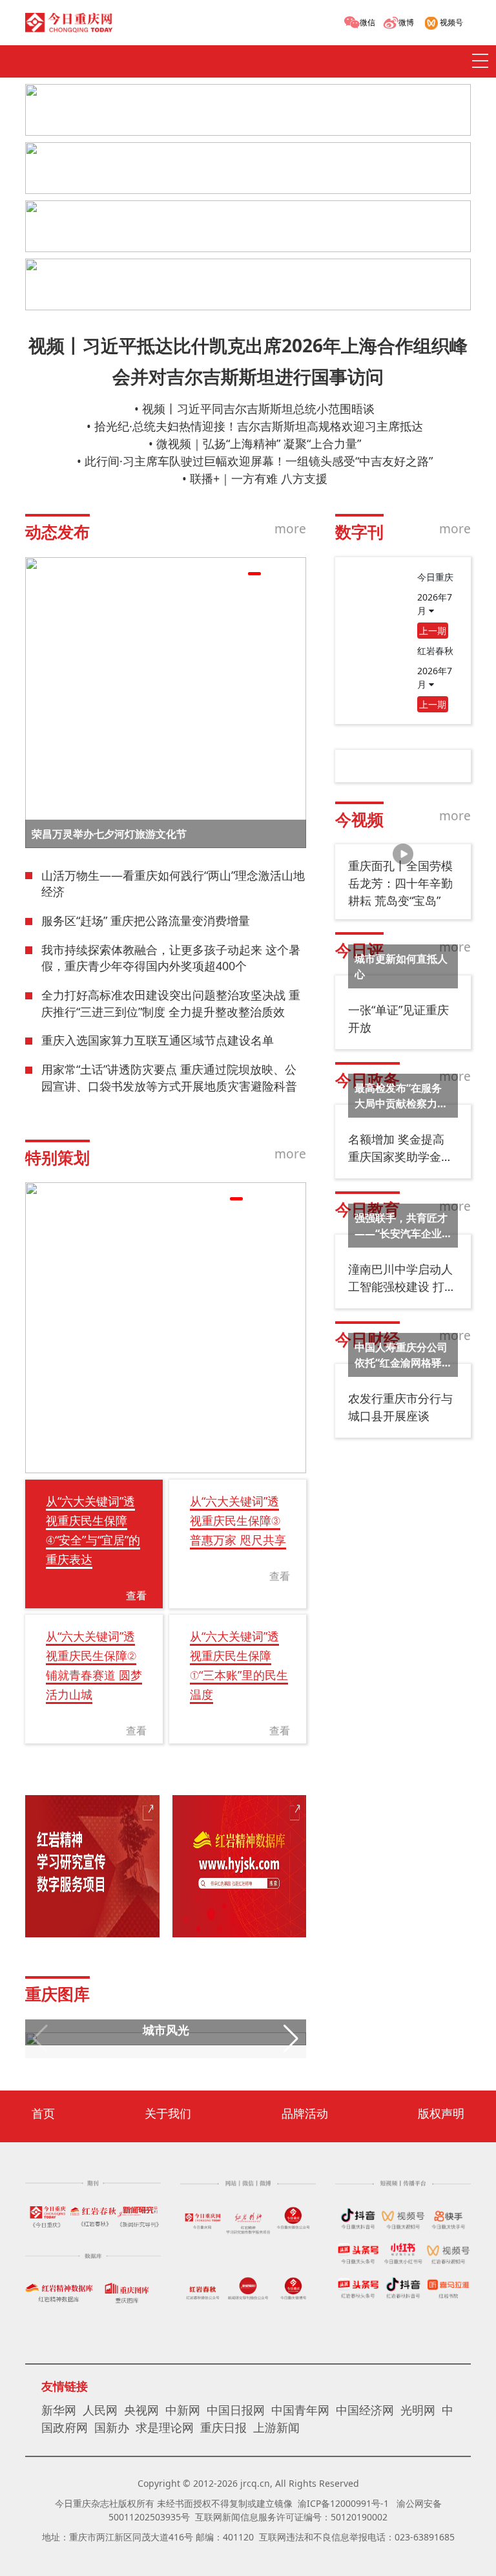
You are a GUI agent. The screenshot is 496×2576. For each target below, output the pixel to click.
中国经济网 (365, 2410)
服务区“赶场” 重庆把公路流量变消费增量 (146, 921)
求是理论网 (165, 2427)
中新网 (183, 2410)
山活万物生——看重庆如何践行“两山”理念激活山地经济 (173, 884)
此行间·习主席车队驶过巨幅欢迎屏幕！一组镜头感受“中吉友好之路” (259, 461)
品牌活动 (305, 2113)
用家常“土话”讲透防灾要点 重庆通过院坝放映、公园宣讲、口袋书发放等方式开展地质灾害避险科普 (169, 1078)
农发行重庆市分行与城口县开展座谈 (400, 1407)
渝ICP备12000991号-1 (343, 2503)
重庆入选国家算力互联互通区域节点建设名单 (158, 1040)
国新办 (112, 2427)
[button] (236, 574)
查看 (136, 1595)
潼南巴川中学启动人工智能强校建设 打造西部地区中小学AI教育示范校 (402, 1278)
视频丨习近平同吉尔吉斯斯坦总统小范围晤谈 (258, 409)
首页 (43, 2113)
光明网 (418, 2410)
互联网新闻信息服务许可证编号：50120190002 (291, 2517)
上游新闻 (276, 2427)
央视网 (141, 2410)
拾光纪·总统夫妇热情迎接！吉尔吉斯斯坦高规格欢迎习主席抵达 (259, 426)
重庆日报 (223, 2427)
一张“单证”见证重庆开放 (398, 1018)
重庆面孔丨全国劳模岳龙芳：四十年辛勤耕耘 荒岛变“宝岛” (400, 883)
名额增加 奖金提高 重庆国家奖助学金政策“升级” (400, 1148)
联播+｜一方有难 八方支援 (259, 478)
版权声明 (441, 2113)
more (290, 528)
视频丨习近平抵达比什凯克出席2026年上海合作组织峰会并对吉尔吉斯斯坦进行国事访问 (248, 361)
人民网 (100, 2410)
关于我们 (168, 2113)
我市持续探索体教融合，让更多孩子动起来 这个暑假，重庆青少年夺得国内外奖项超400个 (171, 958)
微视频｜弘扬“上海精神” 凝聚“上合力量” (259, 443)
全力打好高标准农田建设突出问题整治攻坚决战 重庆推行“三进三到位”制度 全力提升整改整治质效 (171, 1003)
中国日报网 (236, 2410)
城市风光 (166, 2030)
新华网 (59, 2410)
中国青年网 (300, 2410)
